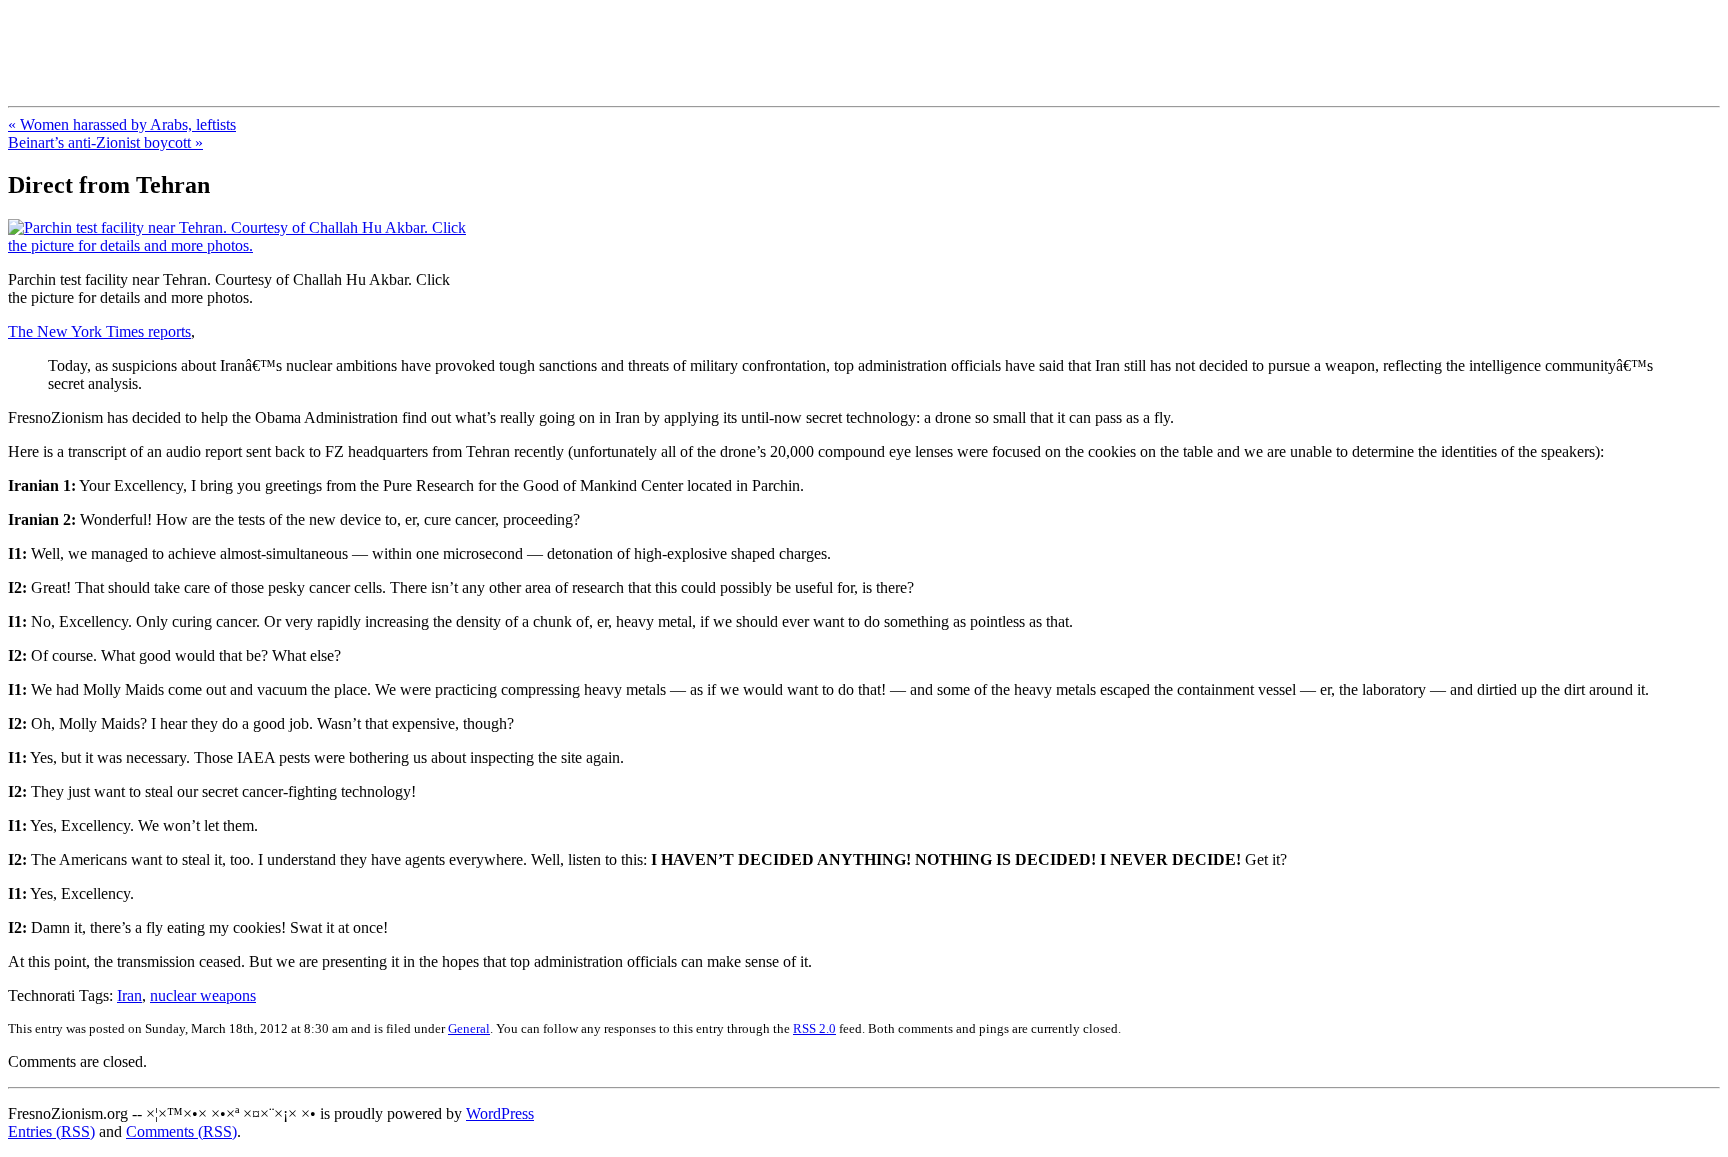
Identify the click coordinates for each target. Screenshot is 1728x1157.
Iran (129, 995)
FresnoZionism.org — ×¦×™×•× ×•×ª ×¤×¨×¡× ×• (332, 39)
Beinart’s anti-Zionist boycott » (105, 142)
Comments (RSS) (181, 1131)
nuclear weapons (203, 995)
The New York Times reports (99, 331)
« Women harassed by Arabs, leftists (122, 124)
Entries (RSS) (51, 1131)
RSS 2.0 (814, 1028)
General (469, 1028)
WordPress (500, 1113)
